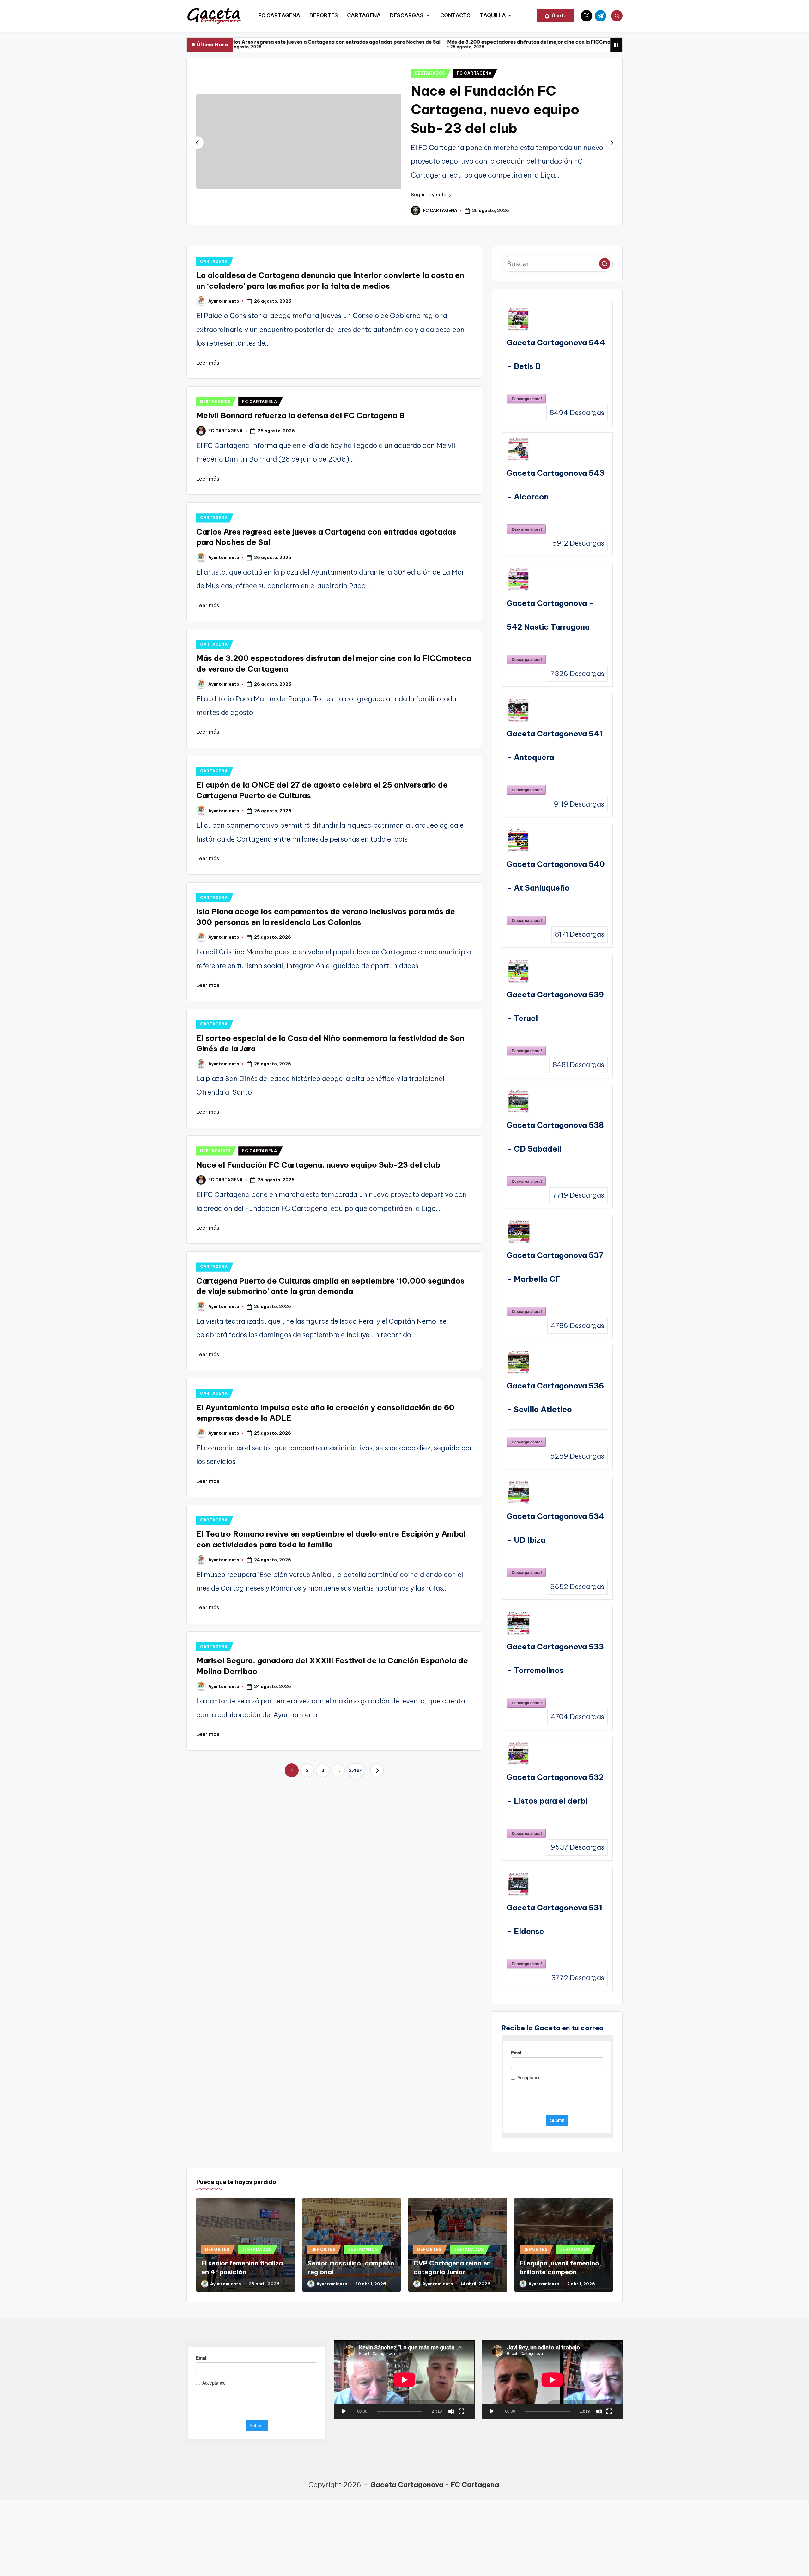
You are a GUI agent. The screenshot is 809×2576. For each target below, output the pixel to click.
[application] (404, 2380)
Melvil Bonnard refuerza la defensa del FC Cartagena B (300, 415)
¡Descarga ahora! (526, 399)
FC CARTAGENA (474, 73)
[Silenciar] (451, 2411)
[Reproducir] (344, 2411)
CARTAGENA (214, 261)
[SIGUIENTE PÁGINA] (377, 1770)
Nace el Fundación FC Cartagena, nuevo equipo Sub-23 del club (495, 109)
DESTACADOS (430, 73)
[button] (556, 16)
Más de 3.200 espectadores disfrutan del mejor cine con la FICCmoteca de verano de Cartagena (390, 42)
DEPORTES (217, 2249)
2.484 (356, 1770)
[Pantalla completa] (461, 2411)
